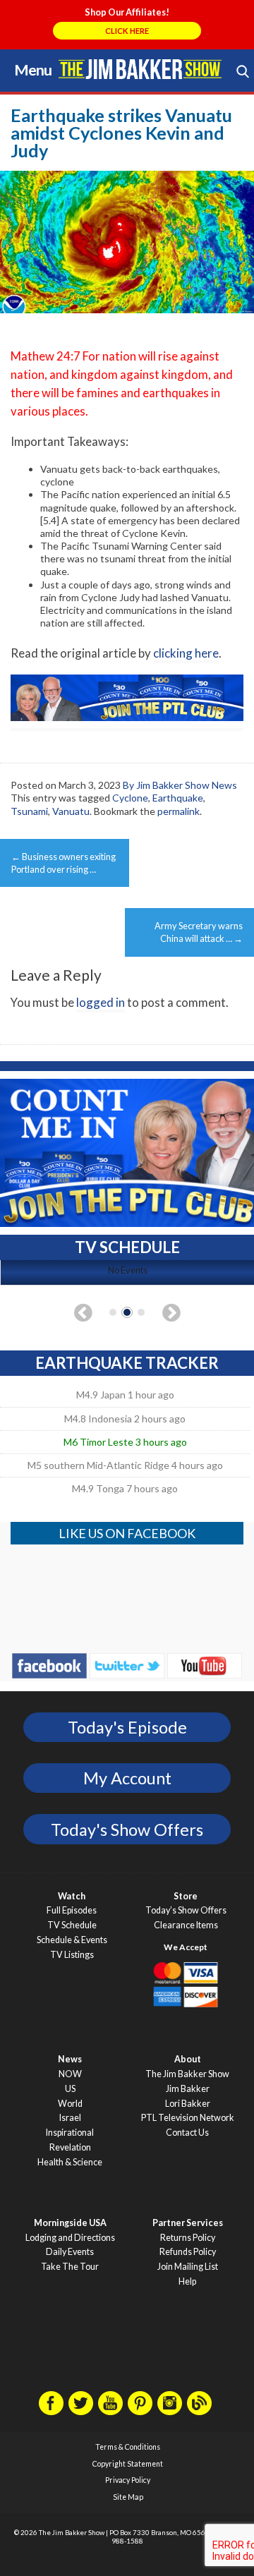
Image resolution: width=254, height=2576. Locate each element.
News (70, 2059)
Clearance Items (186, 1925)
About (188, 2059)
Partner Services (188, 2223)
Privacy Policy (128, 2480)
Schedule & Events (72, 1940)
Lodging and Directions (70, 2238)
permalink (179, 811)
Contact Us (187, 2133)
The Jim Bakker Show (187, 2074)
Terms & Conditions (128, 2447)
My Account (127, 1778)
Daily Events (70, 2252)
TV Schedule (72, 1925)
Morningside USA (70, 2223)
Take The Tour (70, 2267)
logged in (101, 1002)
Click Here (127, 31)
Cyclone (130, 798)
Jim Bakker (140, 69)
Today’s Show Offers (186, 1910)
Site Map (128, 2497)
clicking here (186, 653)
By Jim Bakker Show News (180, 785)
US (70, 2089)
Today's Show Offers (127, 1830)
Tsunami (29, 811)
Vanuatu (71, 811)
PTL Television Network (188, 2118)
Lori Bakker (188, 2104)
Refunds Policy (188, 2252)
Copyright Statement (128, 2464)
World (70, 2104)
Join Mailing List (188, 2267)
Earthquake (178, 798)
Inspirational (70, 2133)
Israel (70, 2118)
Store (186, 1896)
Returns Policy (188, 2238)
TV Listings (72, 1955)
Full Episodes (72, 1910)
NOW (70, 2074)
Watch (72, 1896)
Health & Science (70, 2162)
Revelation (70, 2147)
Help (187, 2281)
